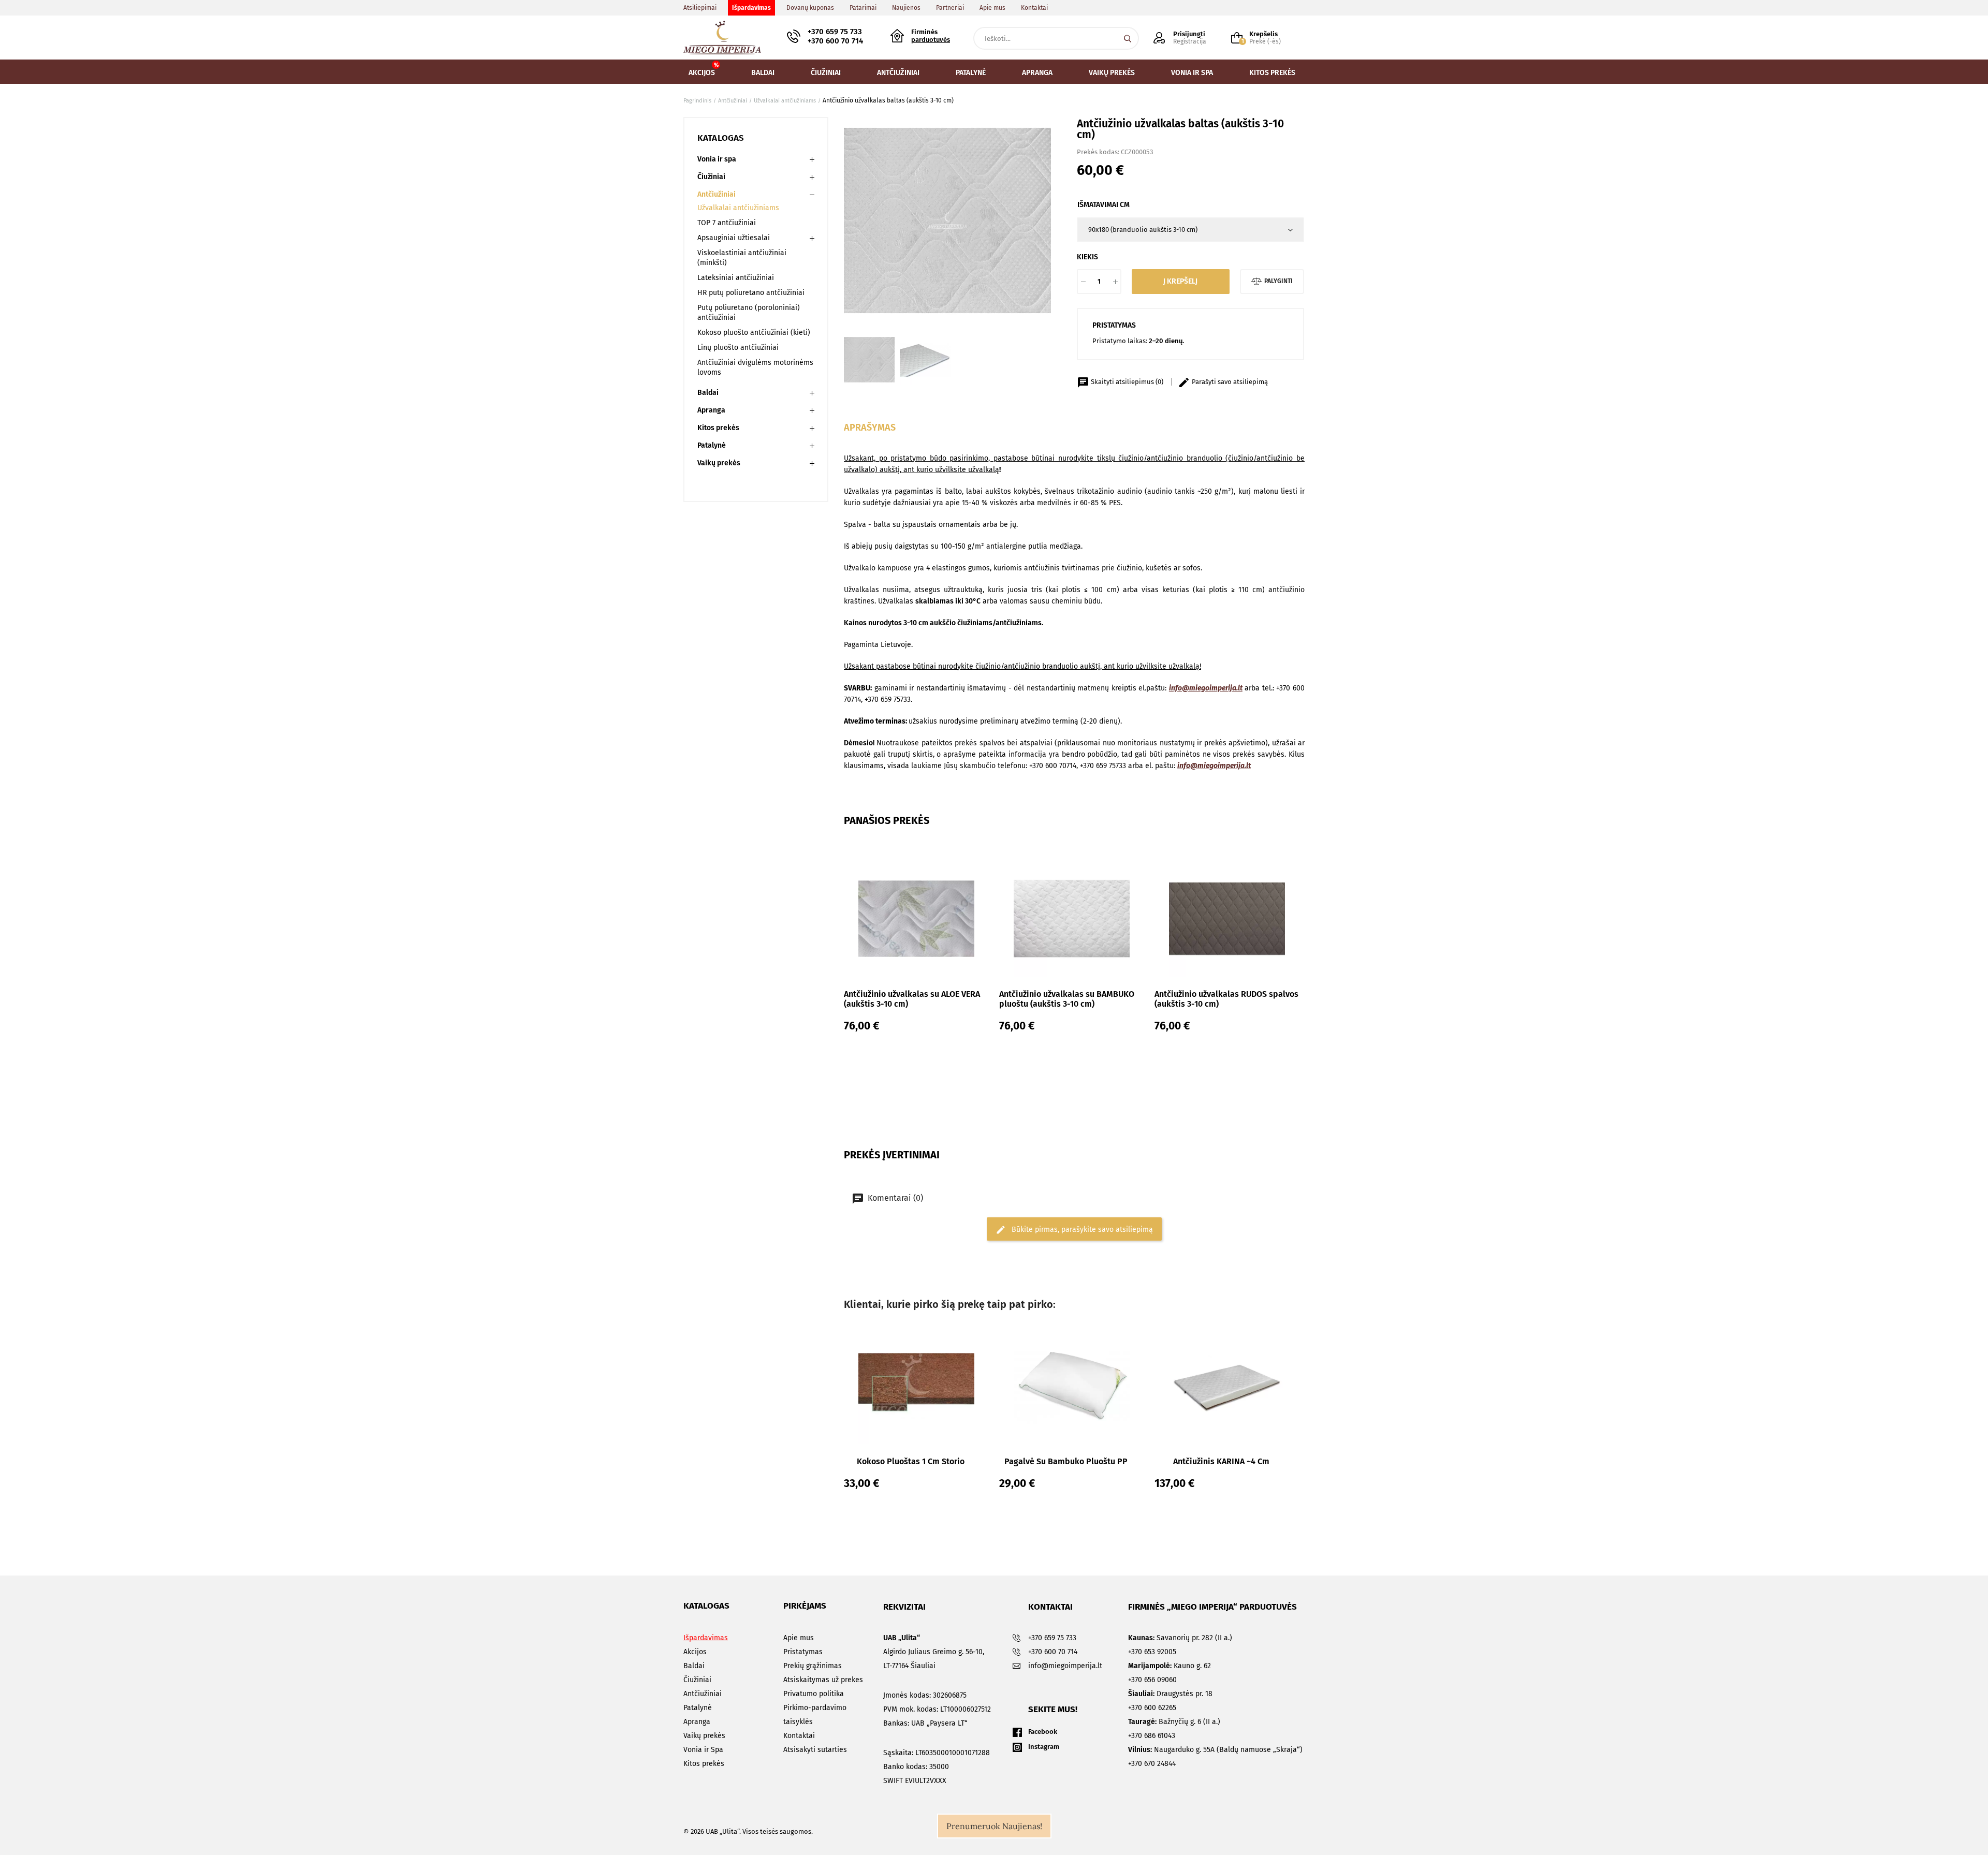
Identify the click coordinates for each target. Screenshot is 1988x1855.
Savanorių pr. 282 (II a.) (1180, 1638)
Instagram (1044, 1747)
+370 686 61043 (1152, 1736)
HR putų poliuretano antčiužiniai (751, 293)
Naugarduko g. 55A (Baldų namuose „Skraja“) (1215, 1750)
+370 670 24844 (1152, 1764)
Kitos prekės (718, 428)
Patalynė (712, 445)
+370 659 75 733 (835, 32)
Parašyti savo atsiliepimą (1229, 382)
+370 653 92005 (1152, 1652)
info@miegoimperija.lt (1206, 688)
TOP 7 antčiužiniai (727, 223)
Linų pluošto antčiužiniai (738, 348)
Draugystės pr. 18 (1170, 1694)
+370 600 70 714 (835, 41)
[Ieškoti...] (1128, 38)
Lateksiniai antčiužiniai (736, 278)
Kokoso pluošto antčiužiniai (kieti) (754, 333)
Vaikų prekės (719, 463)
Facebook (1043, 1732)
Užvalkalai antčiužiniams (738, 208)
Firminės (931, 36)
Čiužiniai (711, 177)
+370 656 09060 (1152, 1680)
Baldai (708, 393)
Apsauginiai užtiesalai (734, 238)
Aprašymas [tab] (870, 428)
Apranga (711, 410)
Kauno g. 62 (1170, 1666)
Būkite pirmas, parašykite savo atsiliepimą (1081, 1229)
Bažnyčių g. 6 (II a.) (1174, 1722)
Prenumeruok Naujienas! (994, 1826)
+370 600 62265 (1152, 1708)
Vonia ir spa (717, 159)
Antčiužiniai (717, 194)
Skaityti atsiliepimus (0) (1127, 382)
